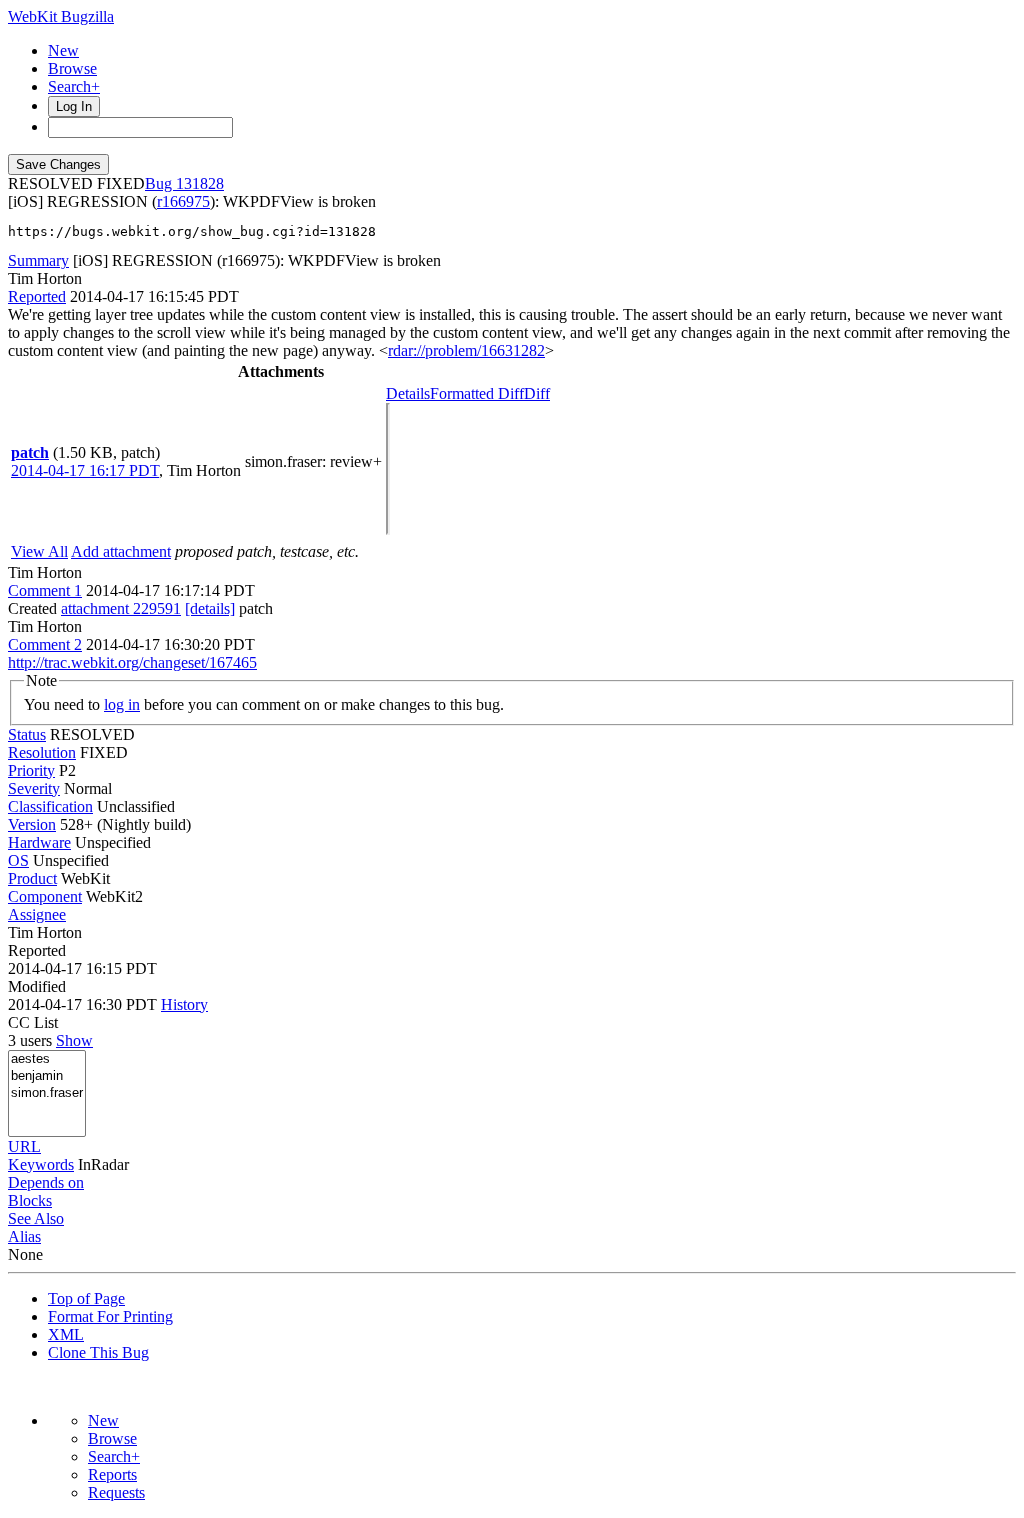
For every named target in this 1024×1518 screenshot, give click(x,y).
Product (32, 878)
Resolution (42, 752)
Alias (24, 1236)
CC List (33, 1022)
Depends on (46, 1182)
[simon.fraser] (47, 1093)
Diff (537, 393)
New (63, 50)
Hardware (39, 842)
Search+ (74, 86)
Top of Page (86, 1298)
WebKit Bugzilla (61, 16)
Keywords (41, 1164)
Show (74, 1040)
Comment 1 (45, 590)
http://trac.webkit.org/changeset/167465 (132, 662)
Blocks (30, 1200)
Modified (37, 986)
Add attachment (121, 551)
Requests (116, 1492)
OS (18, 860)
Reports (112, 1474)
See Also (36, 1218)
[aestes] (47, 1059)
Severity (34, 788)
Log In (74, 106)
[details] (210, 608)
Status (27, 734)
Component (45, 896)
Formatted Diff (477, 393)
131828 (200, 183)
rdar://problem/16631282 (466, 350)
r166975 (183, 201)
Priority (31, 770)
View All (39, 551)
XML (66, 1334)
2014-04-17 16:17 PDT (85, 470)
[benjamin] (47, 1076)
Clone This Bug (98, 1352)
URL (24, 1146)
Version (32, 824)
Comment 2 (45, 644)
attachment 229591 (121, 608)
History (184, 1004)
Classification (50, 806)
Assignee (37, 914)
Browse (72, 68)
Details (408, 393)
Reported (37, 296)
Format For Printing (110, 1316)
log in (122, 704)
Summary (38, 260)
